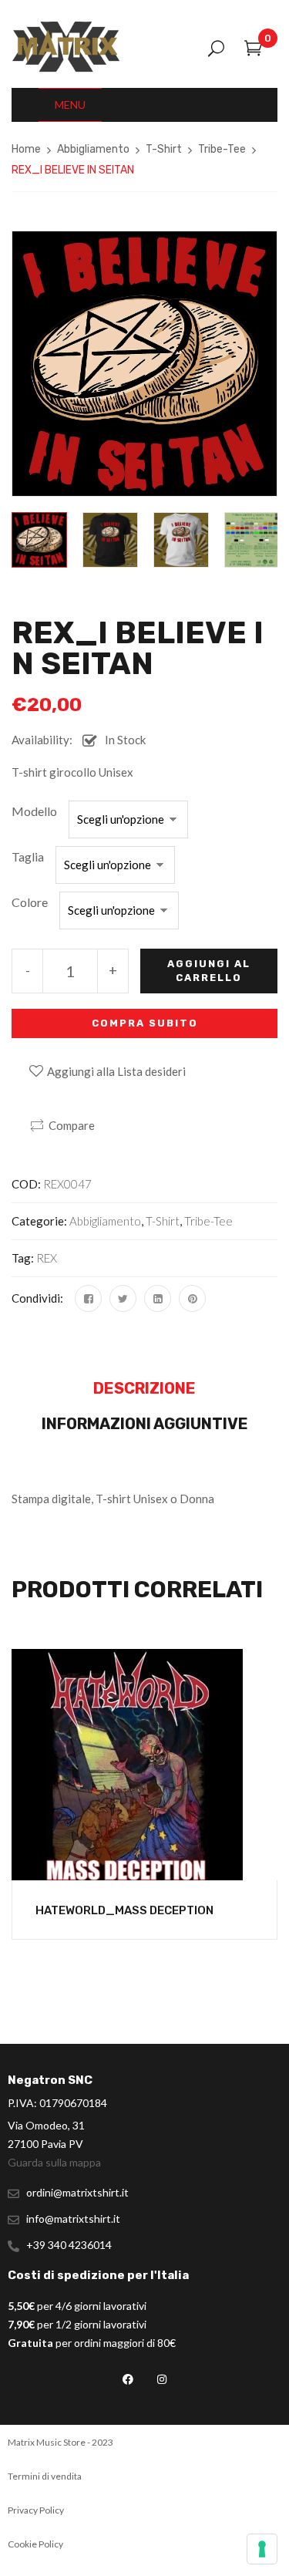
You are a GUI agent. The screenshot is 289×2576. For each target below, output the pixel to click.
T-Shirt (164, 149)
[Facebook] (88, 1298)
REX (47, 1258)
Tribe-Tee (222, 149)
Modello (34, 811)
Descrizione (144, 1388)
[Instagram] (161, 2379)
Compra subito (145, 1023)
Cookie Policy (35, 2544)
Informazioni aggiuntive (145, 1424)
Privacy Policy (36, 2510)
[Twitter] (123, 1298)
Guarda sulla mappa (54, 2162)
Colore (30, 902)
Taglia (28, 856)
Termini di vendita (45, 2476)
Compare (72, 1125)
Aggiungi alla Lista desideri (116, 1071)
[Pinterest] (192, 1298)
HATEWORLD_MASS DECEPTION (124, 1910)
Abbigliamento (93, 149)
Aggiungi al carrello (209, 971)
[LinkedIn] (158, 1298)
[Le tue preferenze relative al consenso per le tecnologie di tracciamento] (262, 2549)
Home (26, 149)
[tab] (144, 1392)
